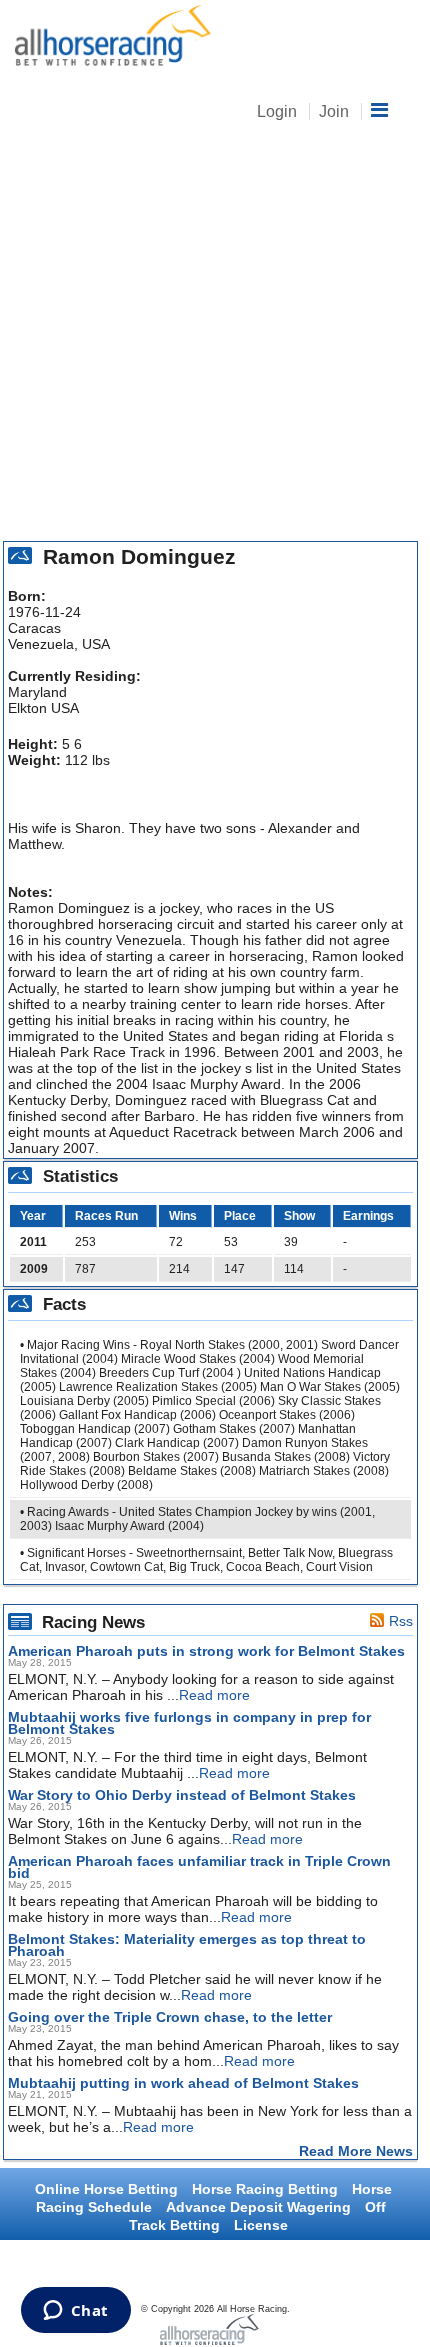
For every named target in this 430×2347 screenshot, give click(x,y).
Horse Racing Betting (265, 2189)
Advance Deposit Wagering (258, 2207)
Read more (214, 1695)
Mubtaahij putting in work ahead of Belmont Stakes (183, 2083)
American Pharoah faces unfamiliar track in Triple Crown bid (199, 1867)
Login (277, 111)
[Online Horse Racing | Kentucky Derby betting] (110, 36)
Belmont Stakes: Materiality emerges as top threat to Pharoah (187, 1945)
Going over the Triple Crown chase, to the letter (170, 2017)
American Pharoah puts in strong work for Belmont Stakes (206, 1651)
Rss (401, 1621)
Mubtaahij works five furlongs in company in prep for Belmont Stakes (189, 1723)
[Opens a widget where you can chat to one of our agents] (75, 2312)
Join (334, 111)
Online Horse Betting (106, 2189)
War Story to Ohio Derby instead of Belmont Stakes (182, 1795)
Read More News (356, 2151)
